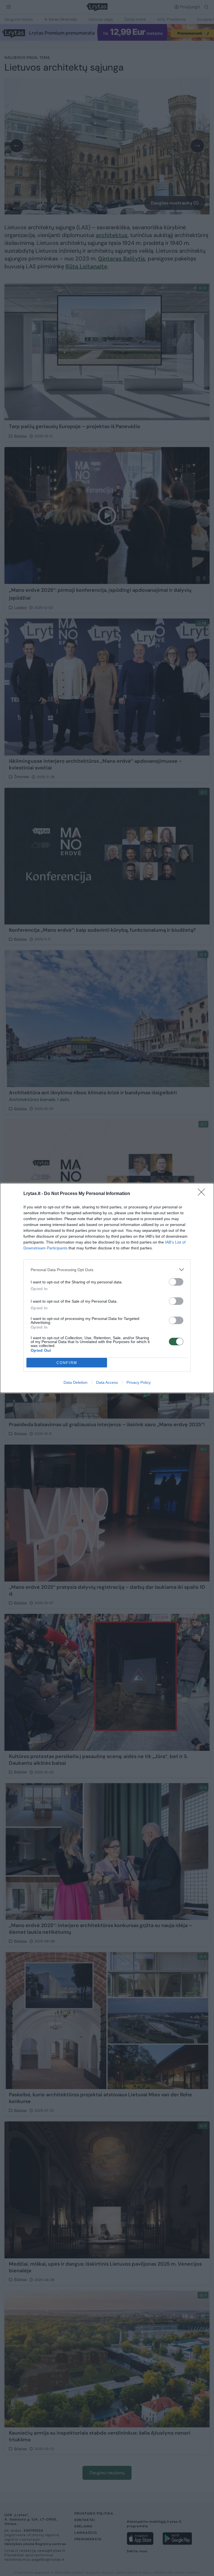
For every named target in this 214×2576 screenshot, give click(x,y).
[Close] (203, 1194)
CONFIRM (67, 1363)
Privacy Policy (139, 1382)
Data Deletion (76, 1382)
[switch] (176, 1282)
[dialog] (107, 1288)
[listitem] (107, 1270)
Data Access (107, 1382)
